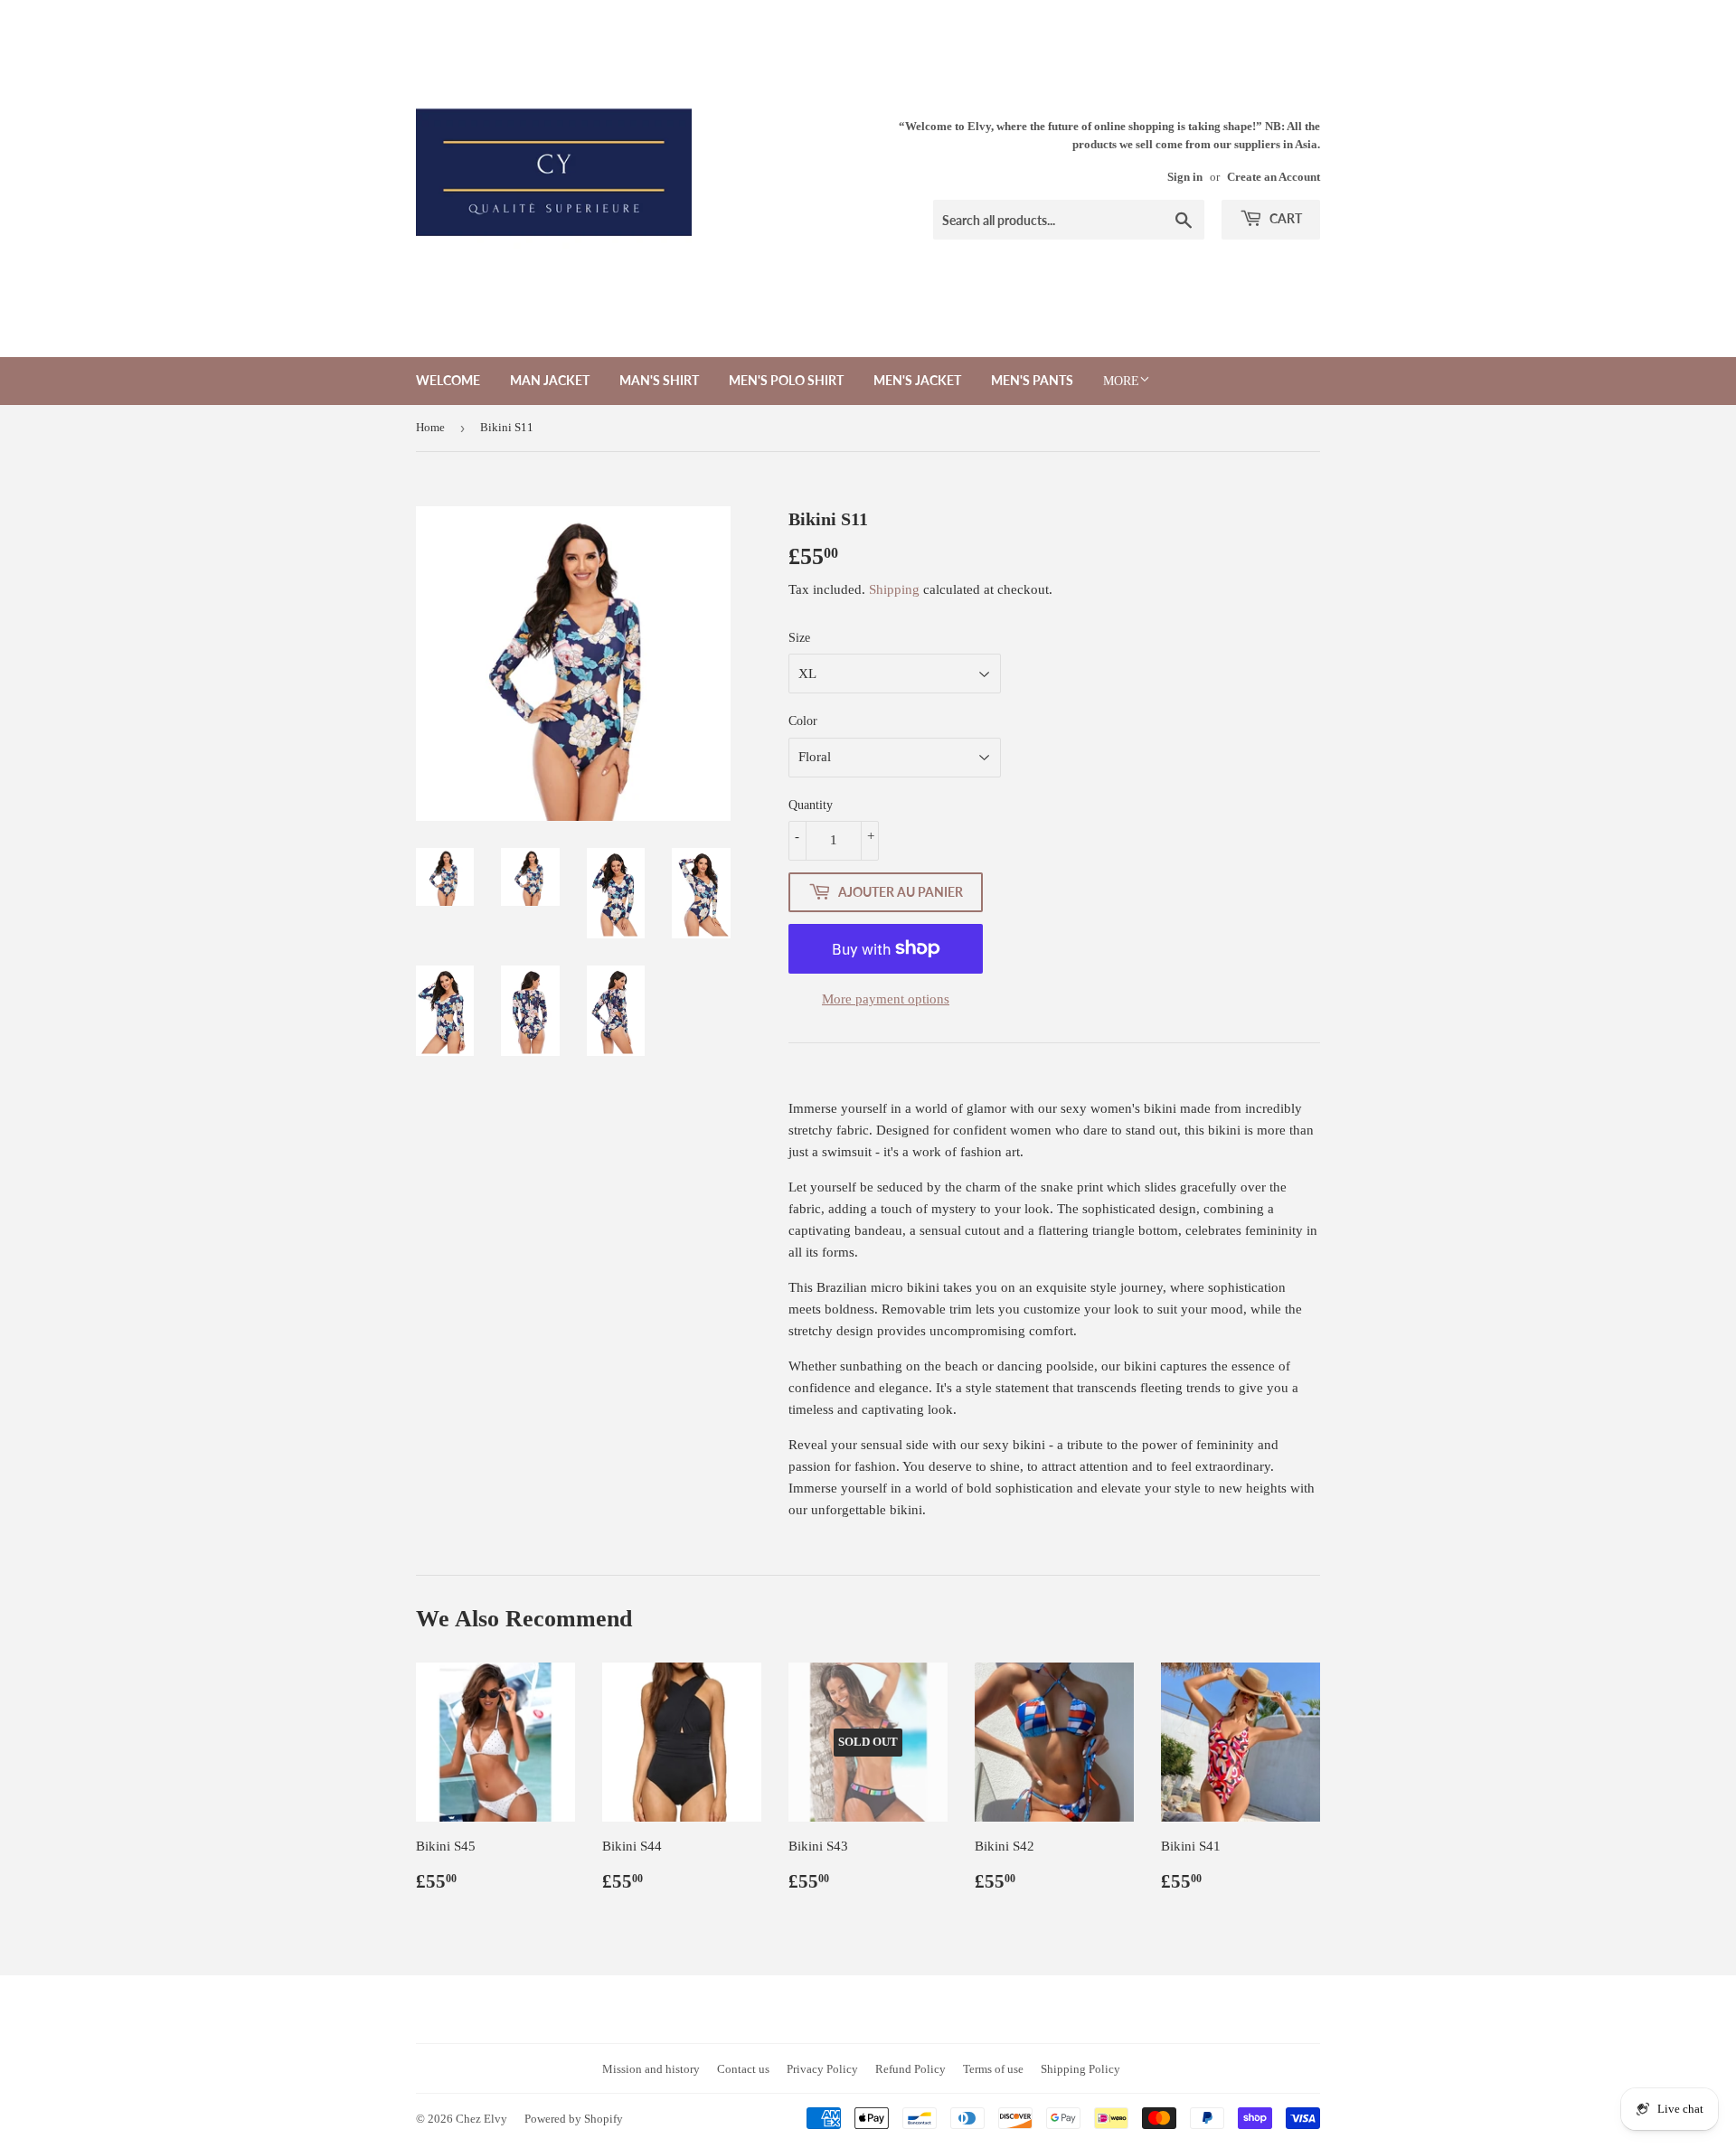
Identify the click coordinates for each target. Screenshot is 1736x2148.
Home (430, 427)
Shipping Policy (1080, 2069)
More (1121, 381)
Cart (1284, 218)
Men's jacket (917, 380)
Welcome (448, 380)
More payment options (886, 999)
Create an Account (1274, 177)
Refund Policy (910, 2069)
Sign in (1185, 177)
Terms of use (993, 2069)
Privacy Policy (822, 2069)
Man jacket (550, 380)
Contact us (743, 2069)
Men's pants (1032, 380)
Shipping (894, 589)
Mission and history (651, 2069)
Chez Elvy (481, 2119)
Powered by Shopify (574, 2119)
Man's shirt (659, 380)
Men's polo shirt (786, 380)
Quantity (811, 805)
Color (803, 721)
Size (799, 638)
